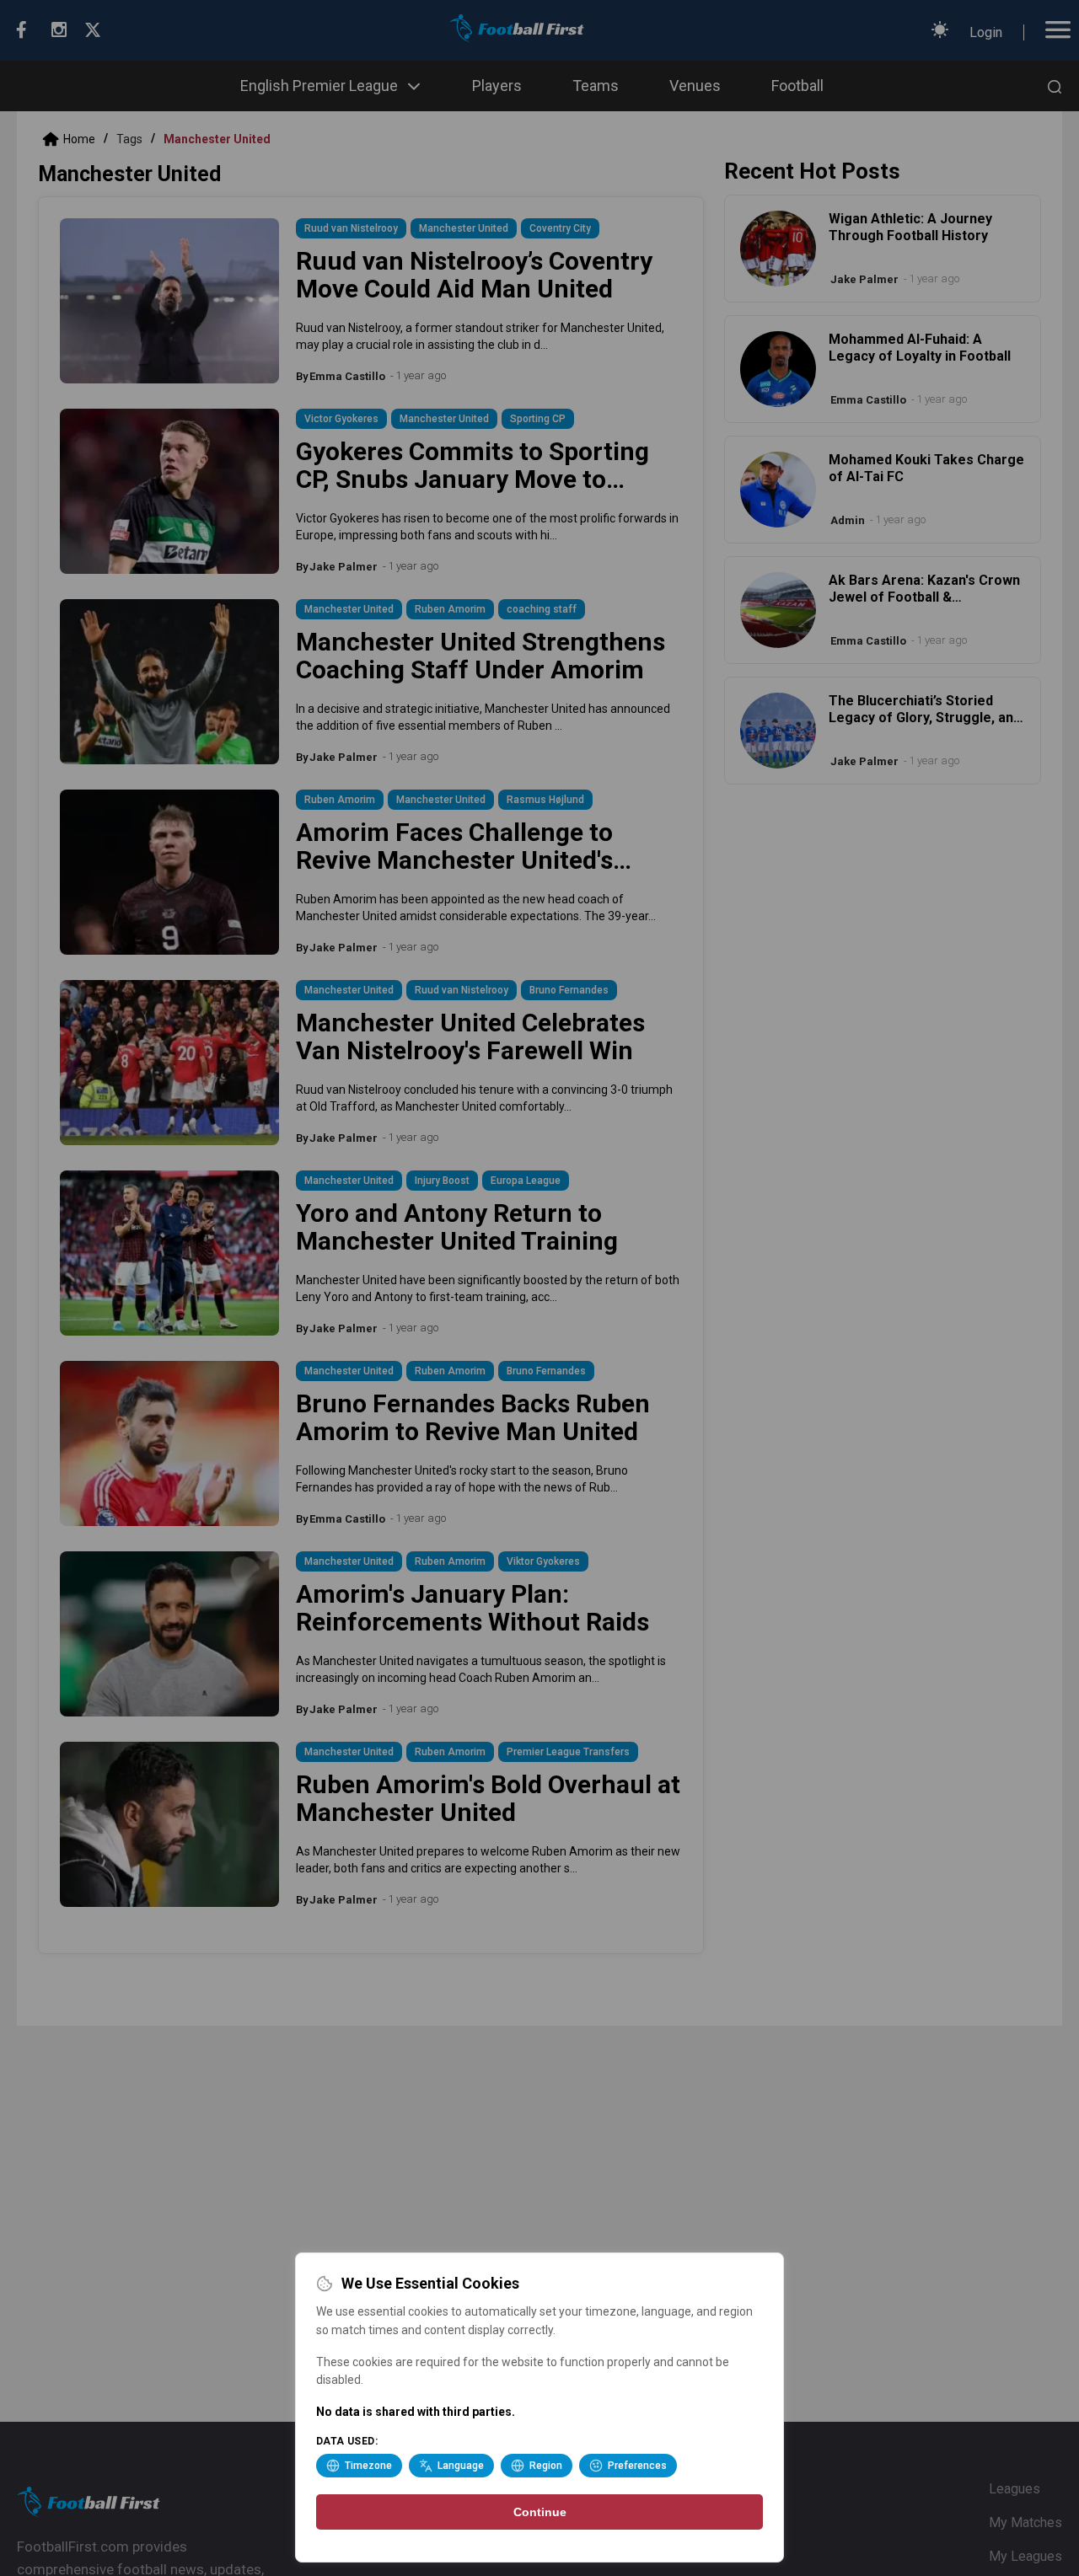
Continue (540, 2512)
